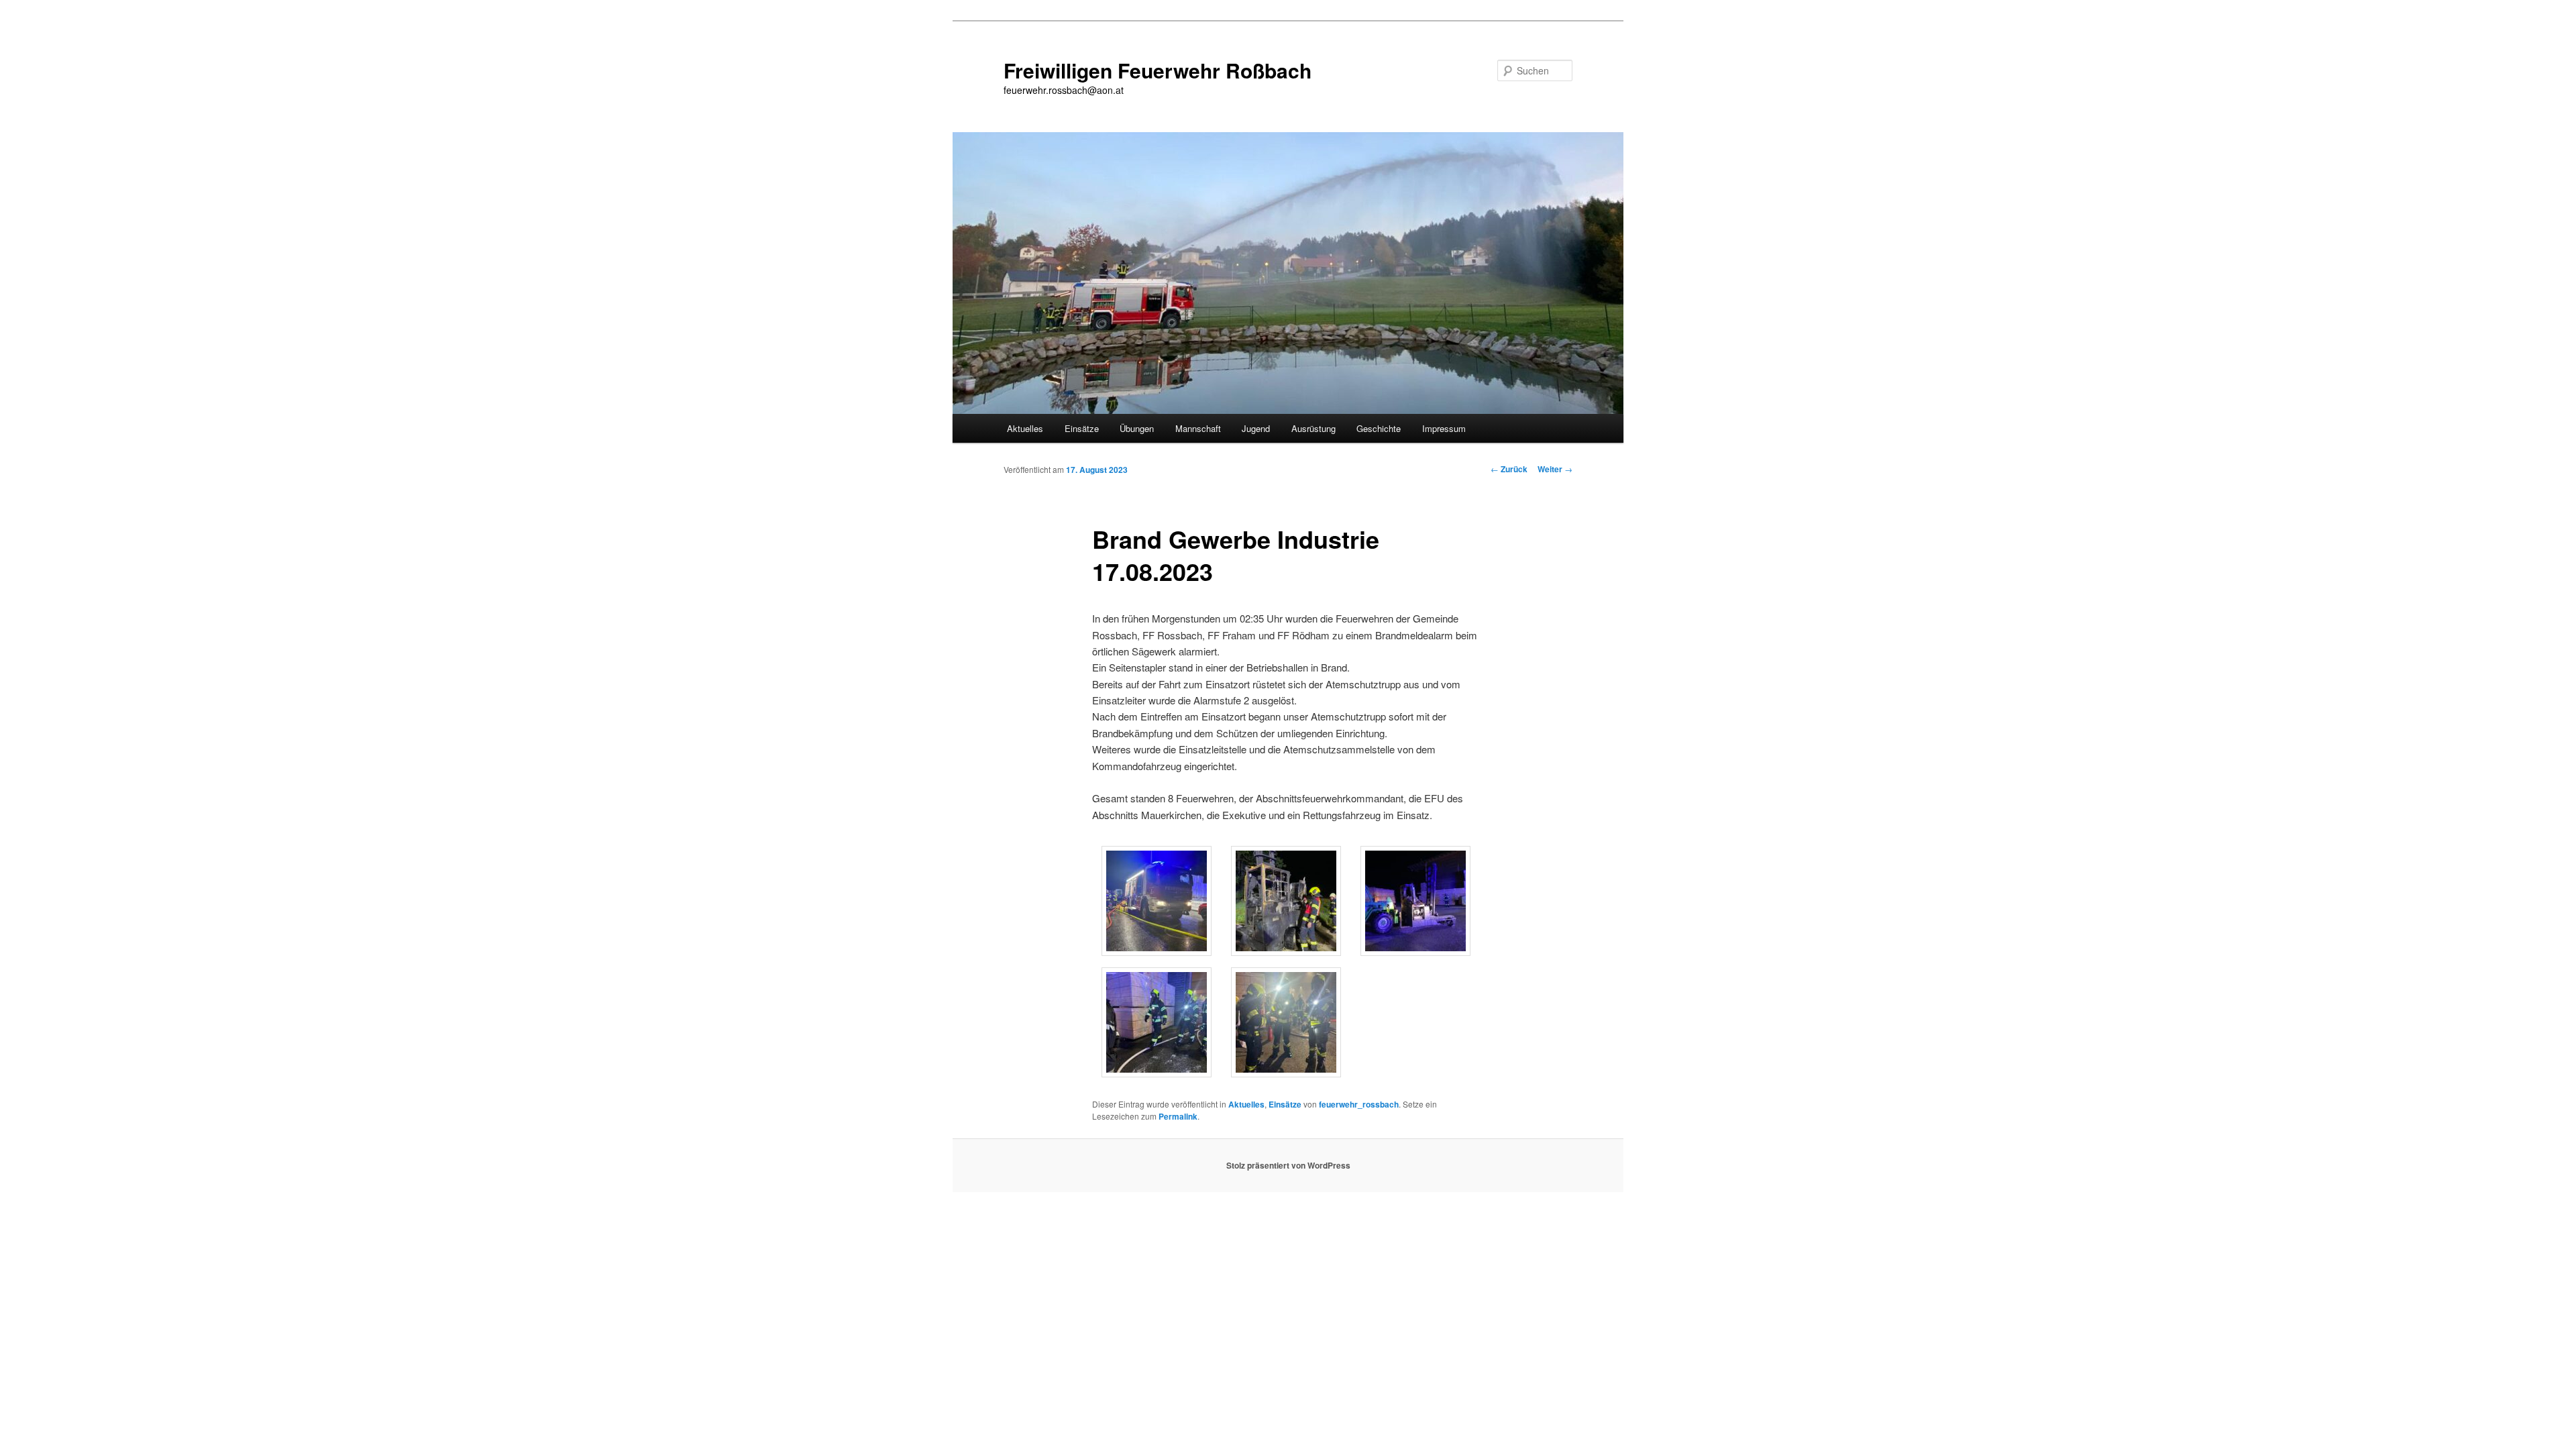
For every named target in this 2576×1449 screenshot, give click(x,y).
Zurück (1509, 469)
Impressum (1444, 428)
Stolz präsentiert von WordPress (1288, 1165)
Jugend (1256, 428)
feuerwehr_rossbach (1359, 1104)
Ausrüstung (1313, 428)
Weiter (1555, 469)
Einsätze (1082, 428)
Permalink (1178, 1116)
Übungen (1137, 428)
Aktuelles (1025, 428)
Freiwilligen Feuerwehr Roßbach (1158, 70)
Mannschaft (1198, 428)
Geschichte (1379, 428)
